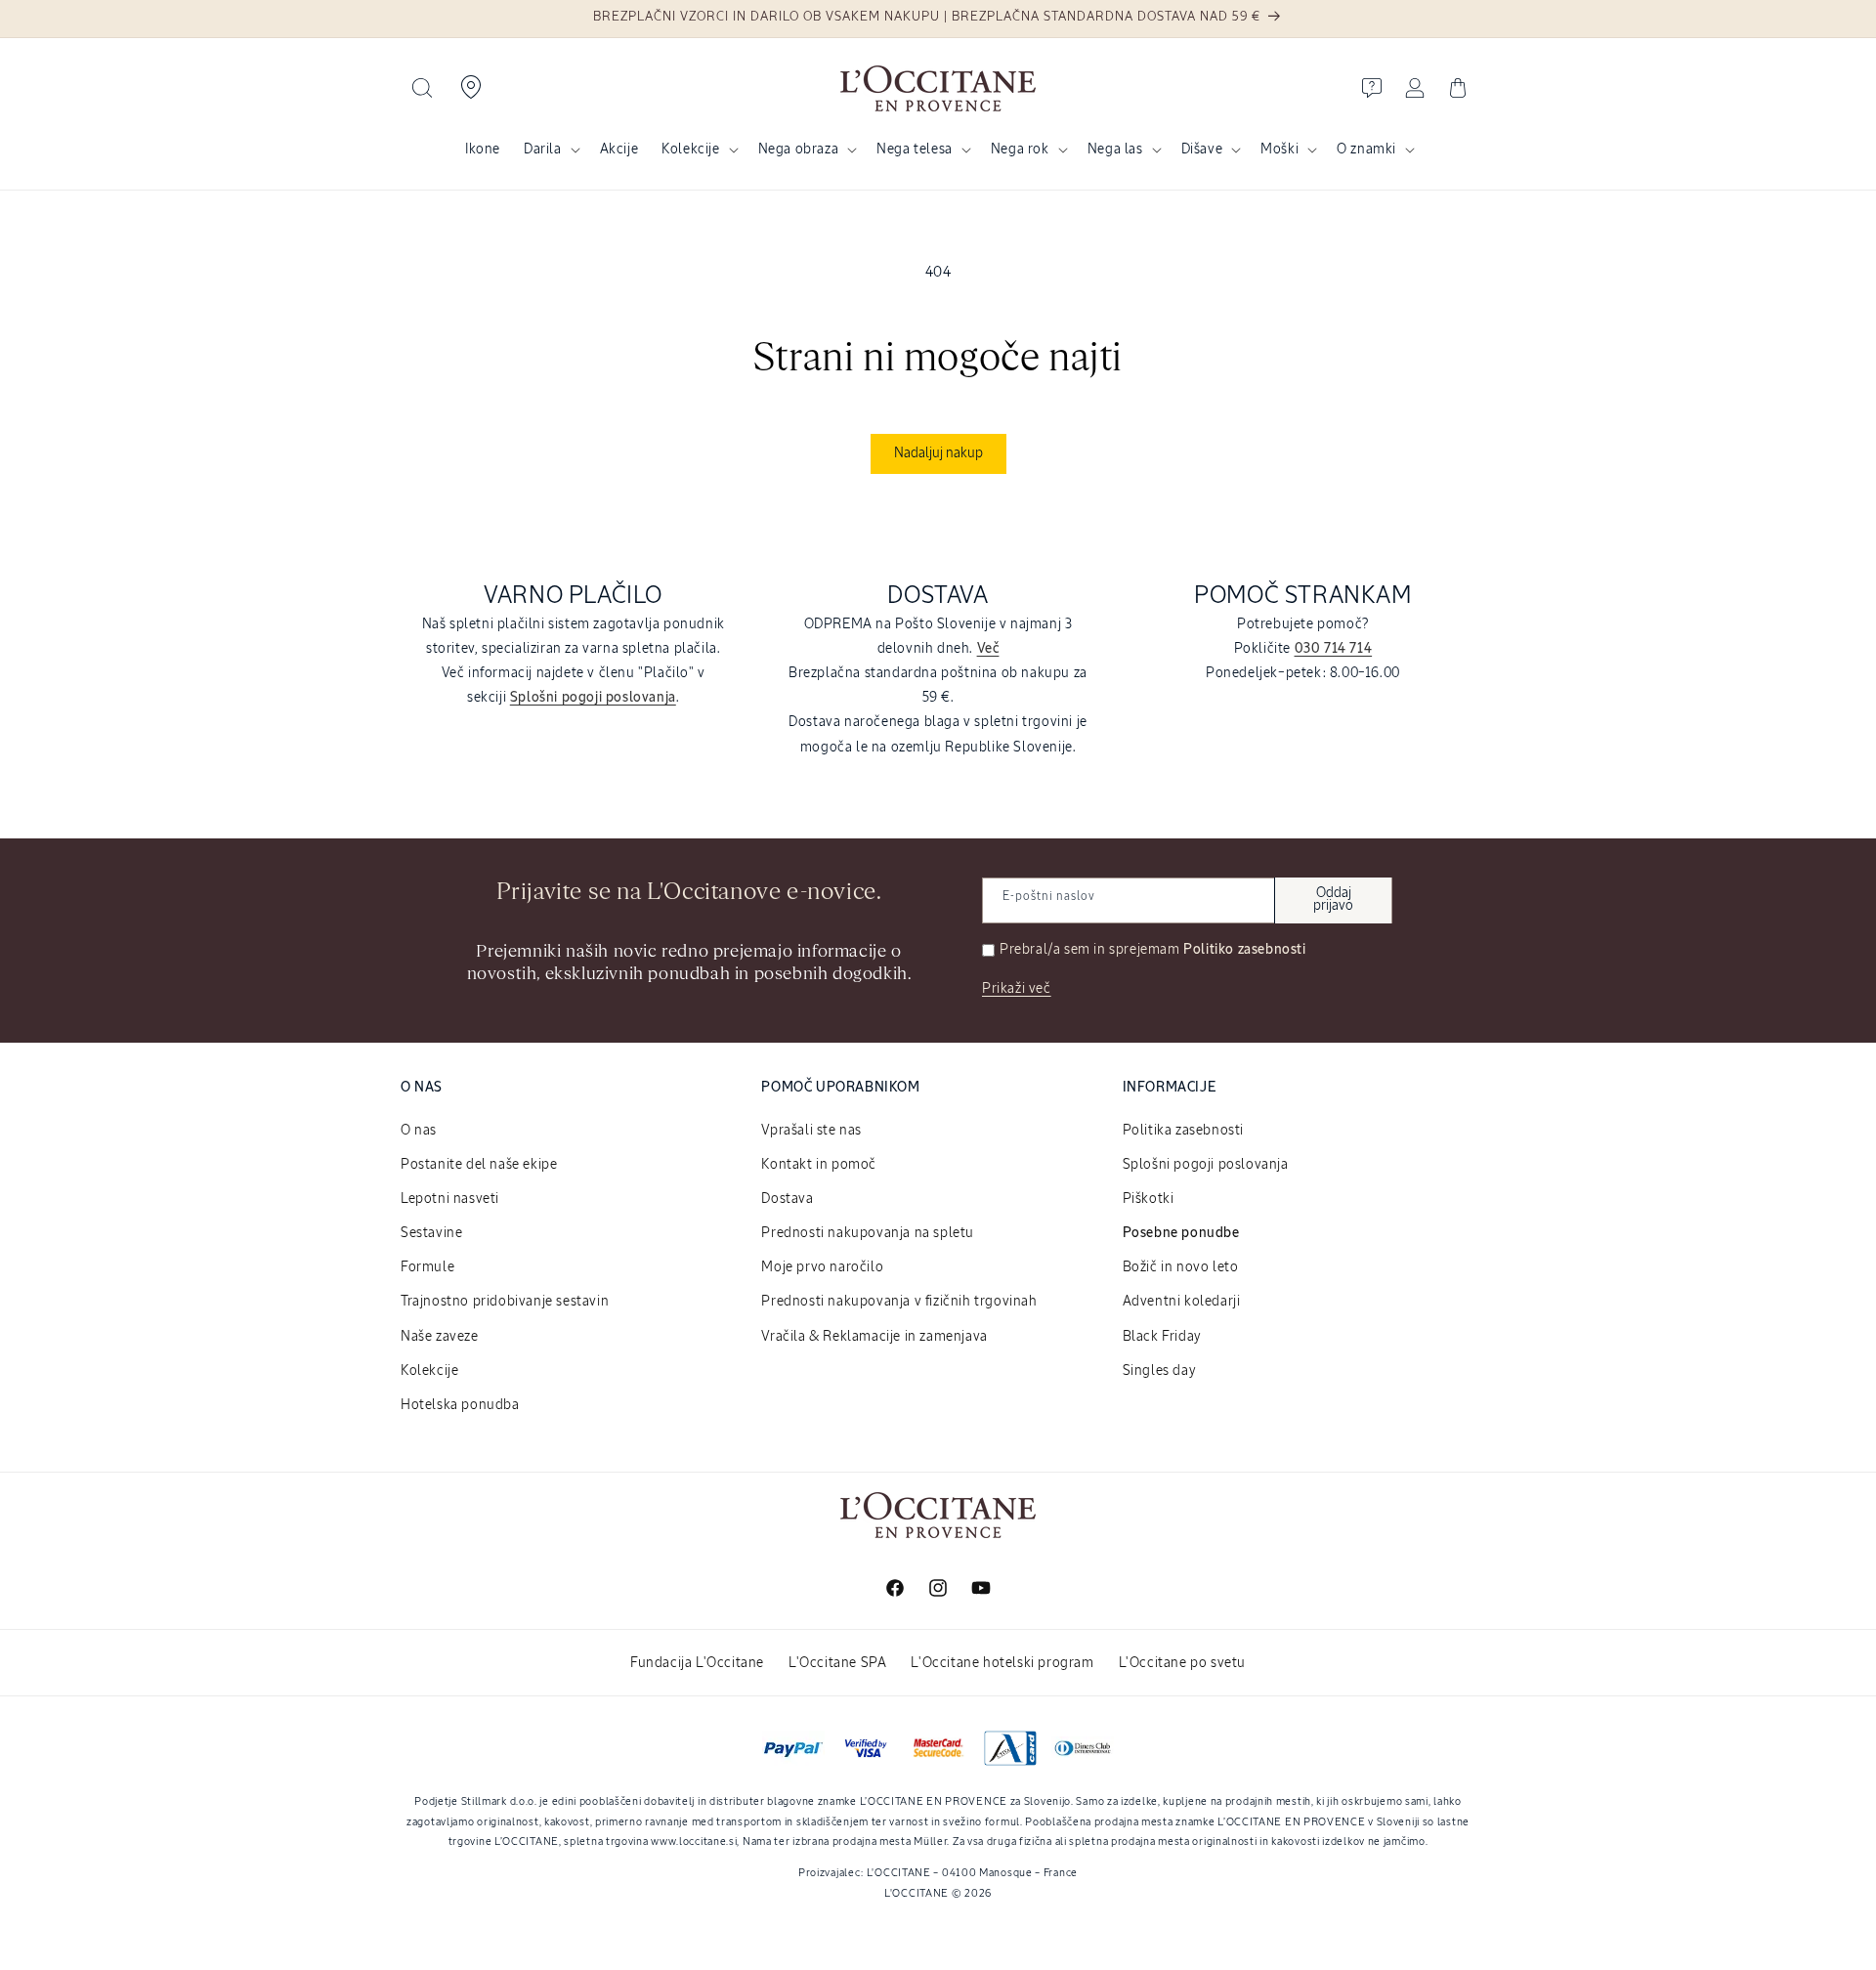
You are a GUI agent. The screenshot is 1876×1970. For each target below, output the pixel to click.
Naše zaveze (440, 1337)
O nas (419, 1131)
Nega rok (1020, 150)
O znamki (1366, 150)
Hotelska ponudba (460, 1405)
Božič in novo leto (1181, 1267)
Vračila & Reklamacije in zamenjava (874, 1337)
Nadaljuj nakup (938, 453)
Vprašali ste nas (811, 1131)
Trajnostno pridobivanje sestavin (505, 1302)
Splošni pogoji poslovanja (1206, 1165)
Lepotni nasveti (450, 1199)
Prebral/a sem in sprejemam (1153, 950)
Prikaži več (1017, 989)
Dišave (1202, 150)
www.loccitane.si (694, 1842)
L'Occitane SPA (837, 1663)
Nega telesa (915, 150)
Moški (1279, 150)
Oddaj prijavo (1333, 900)
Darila (543, 150)
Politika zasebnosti (1183, 1131)
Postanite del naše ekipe (479, 1165)
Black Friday (1162, 1337)
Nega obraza (799, 150)
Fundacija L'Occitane (697, 1663)
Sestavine (431, 1233)
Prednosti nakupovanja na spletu (868, 1233)
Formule (427, 1267)
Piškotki (1149, 1199)
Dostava (787, 1199)
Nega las (1115, 150)
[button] (422, 88)
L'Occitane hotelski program (1002, 1663)
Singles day (1160, 1371)
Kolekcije (690, 150)
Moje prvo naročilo (822, 1267)
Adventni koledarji (1182, 1302)
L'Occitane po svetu (1182, 1663)
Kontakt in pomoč (819, 1165)
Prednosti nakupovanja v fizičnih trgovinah (899, 1302)
